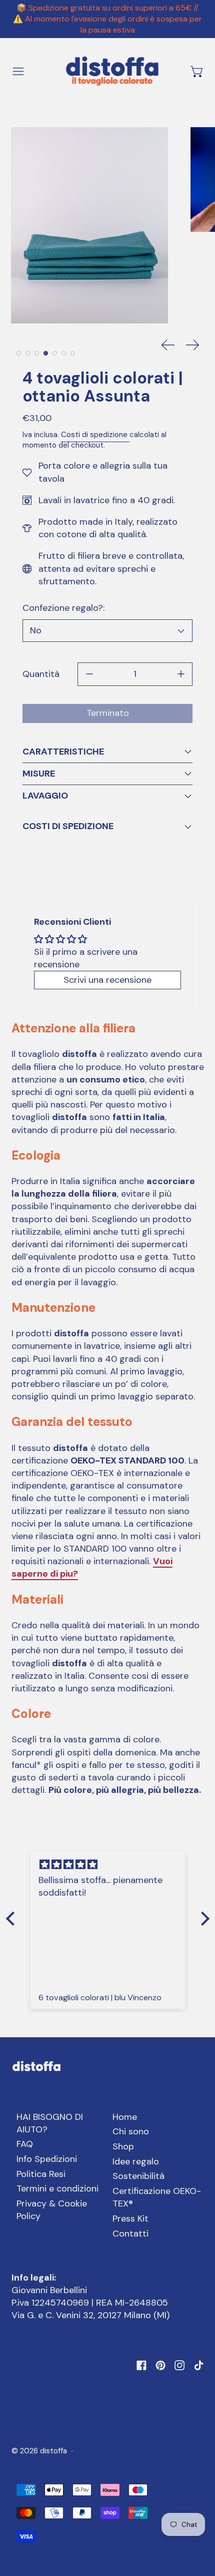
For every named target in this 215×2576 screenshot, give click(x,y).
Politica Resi (41, 2174)
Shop (123, 2146)
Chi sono (131, 2131)
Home (125, 2117)
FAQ (25, 2144)
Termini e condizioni (57, 2188)
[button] (90, 225)
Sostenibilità (138, 2176)
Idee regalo (136, 2161)
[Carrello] (197, 71)
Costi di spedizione (95, 435)
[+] (181, 674)
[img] (108, 1865)
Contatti (130, 2234)
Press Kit (130, 2219)
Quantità (41, 674)
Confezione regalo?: (63, 608)
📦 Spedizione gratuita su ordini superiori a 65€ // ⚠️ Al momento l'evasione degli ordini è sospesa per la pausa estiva (107, 19)
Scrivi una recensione (107, 980)
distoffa (53, 2451)
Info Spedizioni (47, 2159)
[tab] (19, 353)
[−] (89, 674)
